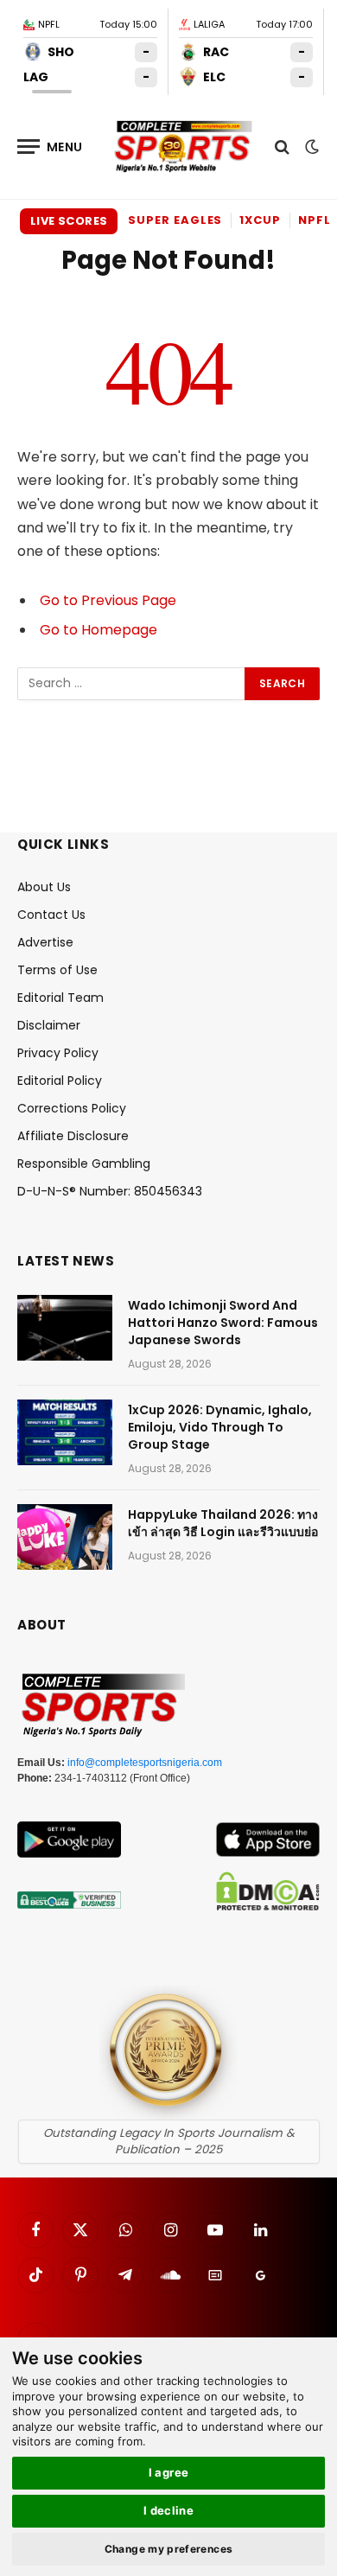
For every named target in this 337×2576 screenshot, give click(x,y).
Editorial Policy (60, 1081)
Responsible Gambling (84, 1164)
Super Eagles (175, 220)
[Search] (282, 147)
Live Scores (69, 221)
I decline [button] (169, 2510)
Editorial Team (60, 998)
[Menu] (50, 147)
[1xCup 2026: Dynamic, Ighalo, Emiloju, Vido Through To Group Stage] (65, 1432)
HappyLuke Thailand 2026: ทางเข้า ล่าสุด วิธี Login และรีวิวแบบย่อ (223, 1523)
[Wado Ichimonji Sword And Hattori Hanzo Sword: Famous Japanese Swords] (65, 1328)
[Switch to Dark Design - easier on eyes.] (310, 147)
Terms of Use (57, 970)
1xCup (260, 220)
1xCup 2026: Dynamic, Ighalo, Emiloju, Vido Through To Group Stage (220, 1427)
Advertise (45, 942)
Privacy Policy (58, 1053)
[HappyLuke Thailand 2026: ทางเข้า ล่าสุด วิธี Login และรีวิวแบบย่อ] (65, 1537)
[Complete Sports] (184, 147)
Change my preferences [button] (169, 2549)
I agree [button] (169, 2472)
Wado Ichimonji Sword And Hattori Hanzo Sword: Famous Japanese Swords (223, 1323)
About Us (44, 887)
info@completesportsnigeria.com (145, 1763)
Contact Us (51, 915)
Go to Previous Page (108, 600)
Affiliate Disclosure (73, 1136)
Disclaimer (49, 1025)
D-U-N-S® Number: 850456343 (110, 1191)
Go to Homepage (99, 630)
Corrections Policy (72, 1108)
